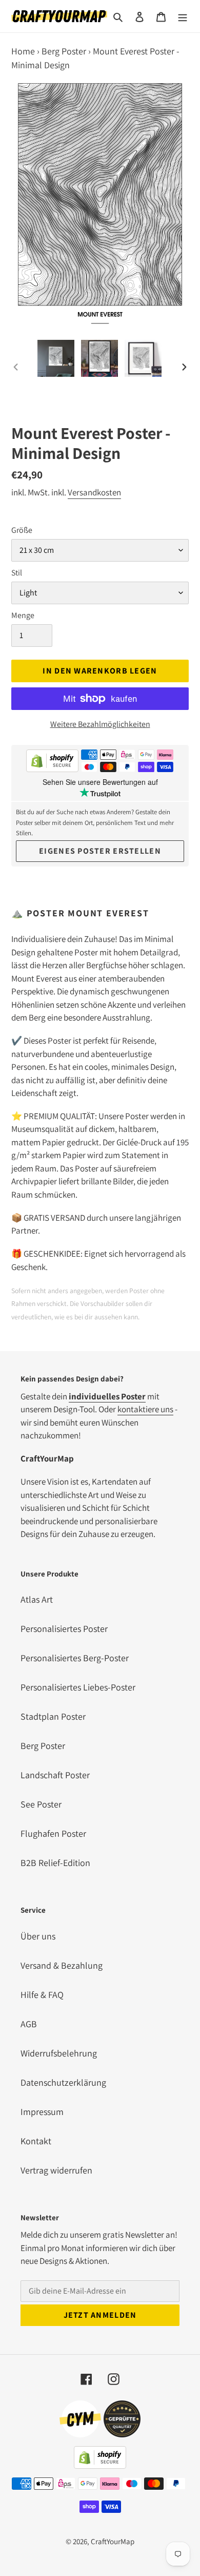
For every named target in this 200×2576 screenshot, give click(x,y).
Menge (23, 615)
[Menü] (183, 16)
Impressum (42, 2112)
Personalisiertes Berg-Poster (75, 1658)
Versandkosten (94, 492)
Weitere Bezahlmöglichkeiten (100, 724)
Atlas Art (37, 1599)
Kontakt (36, 2141)
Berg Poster (64, 51)
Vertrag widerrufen (56, 2170)
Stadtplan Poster (53, 1716)
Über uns (38, 1936)
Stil (17, 573)
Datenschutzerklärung (63, 2082)
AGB (29, 2024)
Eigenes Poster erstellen (100, 851)
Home (23, 51)
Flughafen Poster (53, 1833)
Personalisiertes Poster (64, 1629)
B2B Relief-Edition (55, 1863)
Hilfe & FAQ (42, 1995)
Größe (22, 530)
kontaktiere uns (145, 1409)
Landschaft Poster (55, 1775)
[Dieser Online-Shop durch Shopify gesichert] (52, 763)
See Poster (41, 1804)
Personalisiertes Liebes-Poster (78, 1687)
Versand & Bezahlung (62, 1965)
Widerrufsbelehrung (59, 2053)
